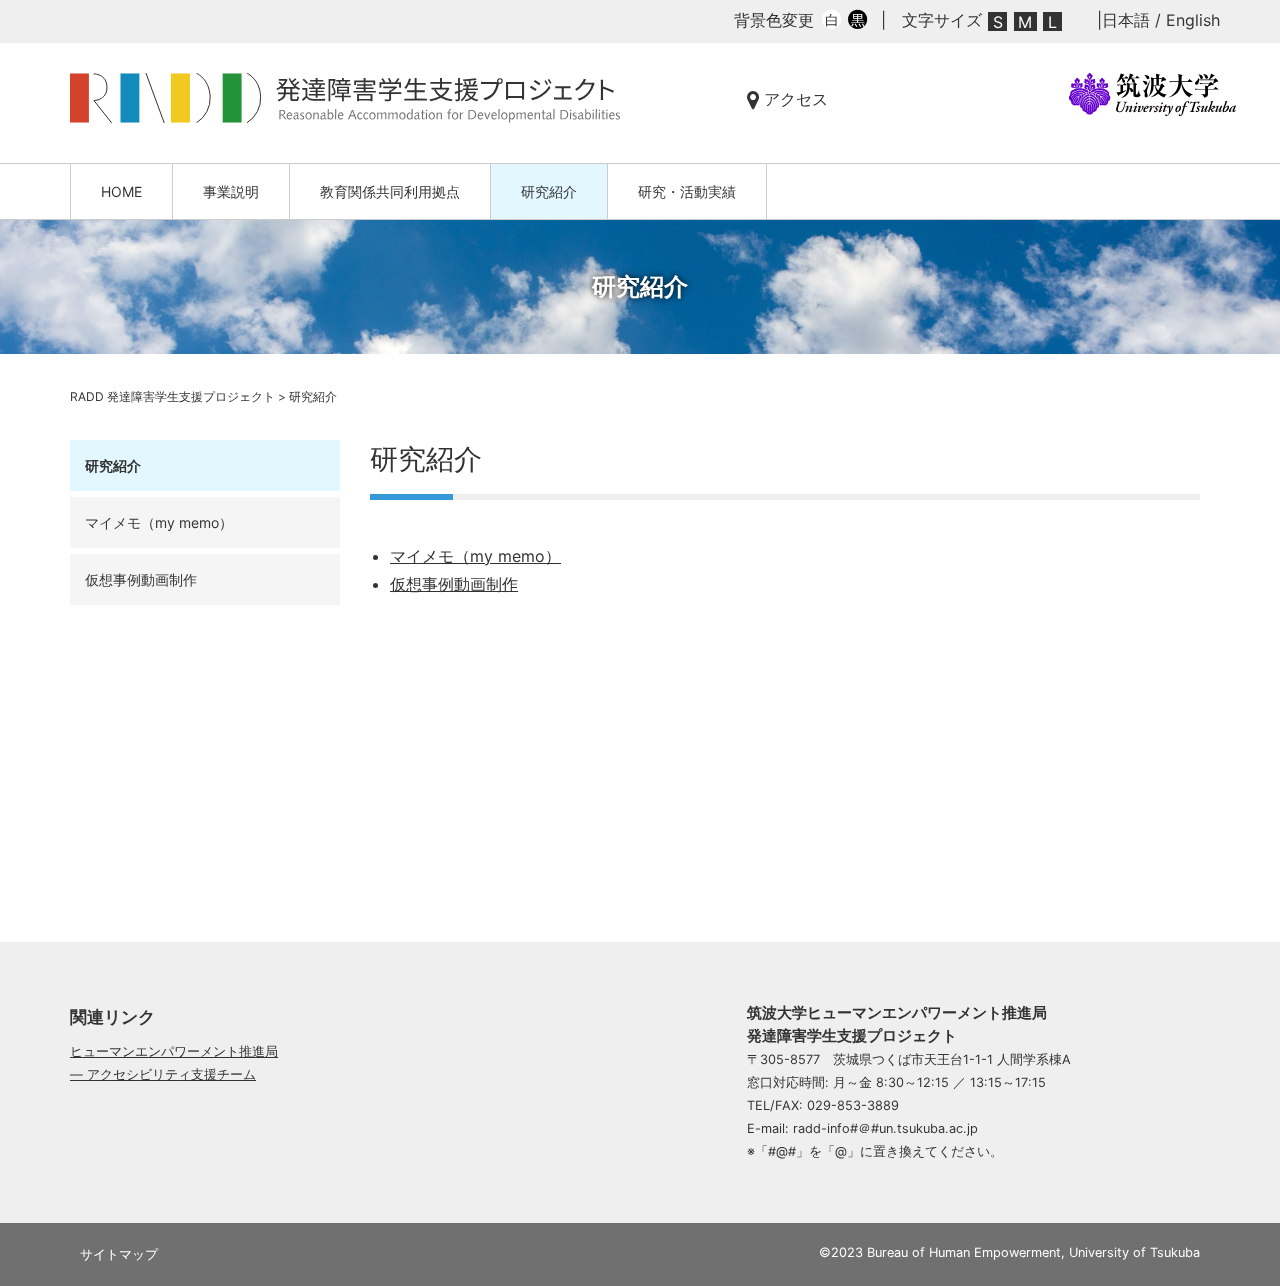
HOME (121, 191)
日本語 (1126, 20)
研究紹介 (549, 191)
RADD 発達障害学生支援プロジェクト (354, 98)
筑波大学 (1152, 95)
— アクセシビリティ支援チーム (163, 1074)
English (1193, 20)
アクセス (793, 99)
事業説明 (231, 191)
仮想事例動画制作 (454, 584)
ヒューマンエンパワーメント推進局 (174, 1051)
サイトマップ (119, 1254)
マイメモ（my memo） (475, 556)
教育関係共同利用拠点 (390, 191)
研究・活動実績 (687, 191)
